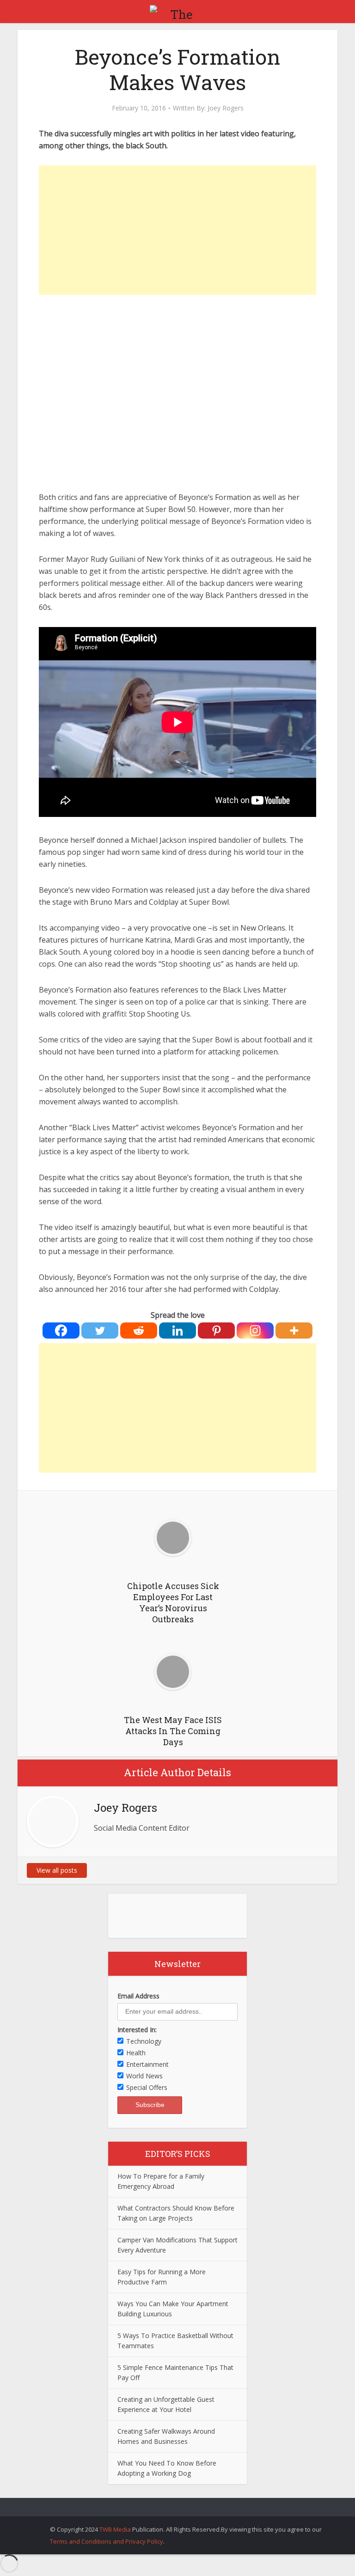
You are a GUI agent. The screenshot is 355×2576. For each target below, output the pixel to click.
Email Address (138, 1996)
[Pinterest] (216, 1331)
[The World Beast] (177, 11)
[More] (294, 1331)
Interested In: (137, 2030)
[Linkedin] (177, 1331)
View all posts (57, 1870)
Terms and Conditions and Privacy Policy (107, 2541)
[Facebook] (61, 1331)
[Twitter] (100, 1331)
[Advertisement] (177, 230)
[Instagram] (255, 1331)
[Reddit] (139, 1331)
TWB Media (115, 2529)
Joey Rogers (226, 108)
